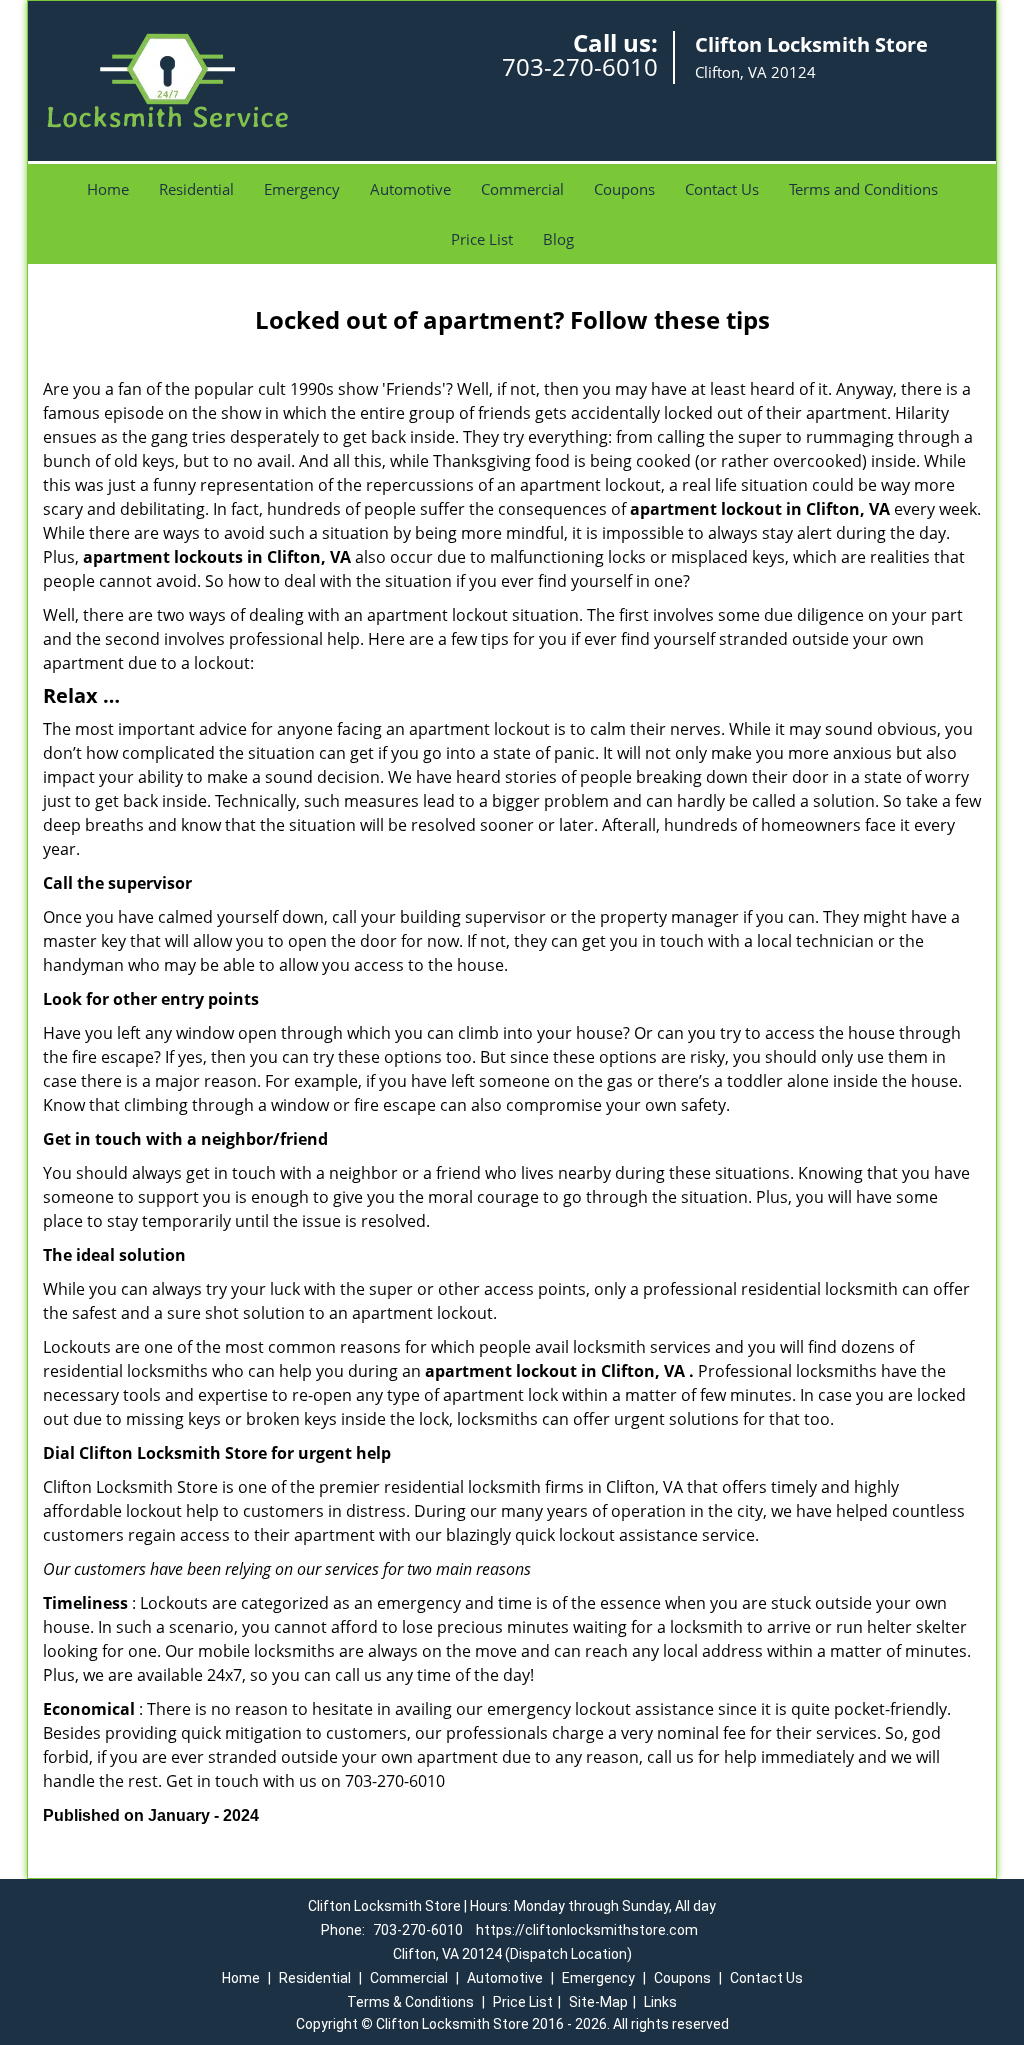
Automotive (410, 189)
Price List (482, 239)
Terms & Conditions (410, 2002)
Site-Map (598, 2002)
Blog (558, 239)
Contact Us (722, 189)
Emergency (302, 189)
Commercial (522, 189)
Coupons (624, 189)
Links (660, 2002)
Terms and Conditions (863, 189)
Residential (196, 189)
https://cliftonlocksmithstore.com (587, 1930)
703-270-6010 (580, 66)
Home (108, 189)
